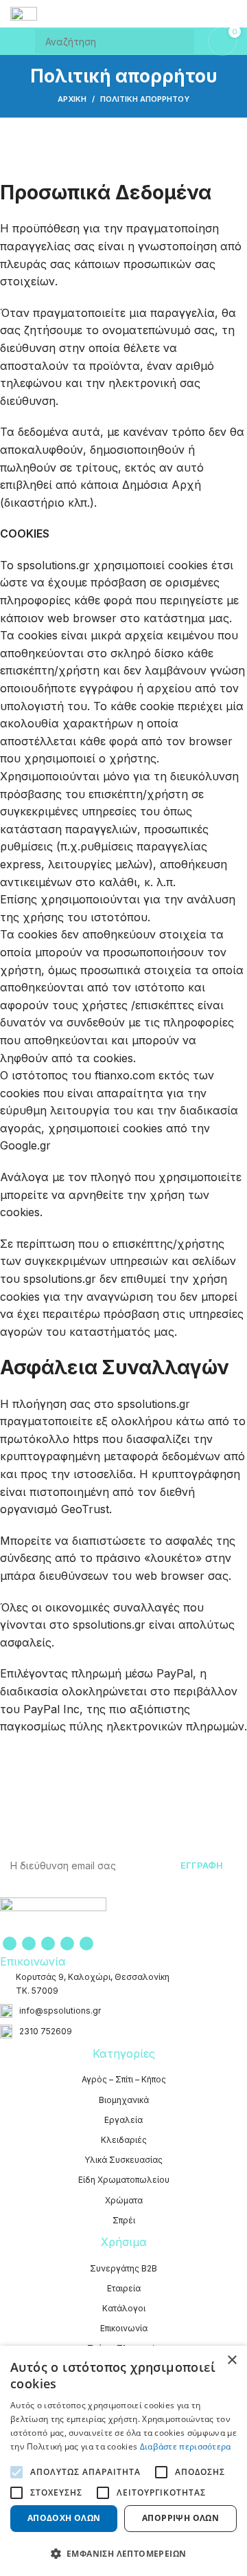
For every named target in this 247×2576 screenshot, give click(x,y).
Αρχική (72, 99)
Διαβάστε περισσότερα (186, 2446)
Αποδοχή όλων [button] (64, 2518)
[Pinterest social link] (48, 1944)
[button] (123, 2553)
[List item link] (123, 2011)
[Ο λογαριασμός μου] (231, 14)
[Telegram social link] (86, 1944)
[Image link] (53, 1915)
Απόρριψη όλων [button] (180, 2518)
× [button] (232, 2360)
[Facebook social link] (10, 1944)
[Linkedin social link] (67, 1944)
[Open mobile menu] (16, 41)
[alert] (123, 2461)
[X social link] (29, 1944)
